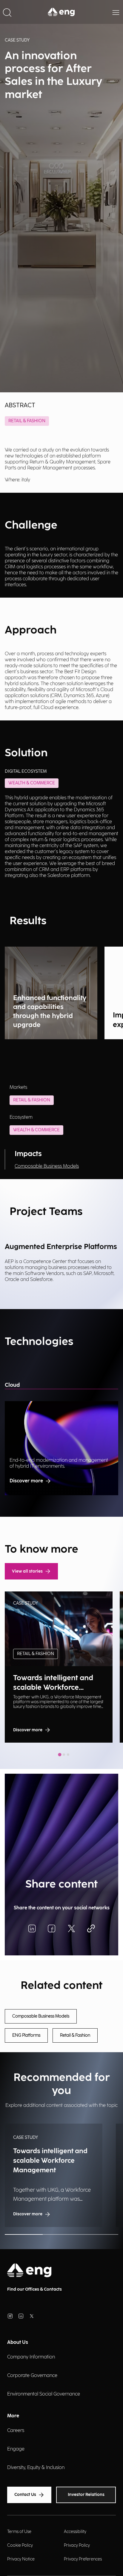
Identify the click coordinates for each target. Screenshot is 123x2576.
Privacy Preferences (83, 2559)
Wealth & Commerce (36, 1130)
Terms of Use (19, 2532)
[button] (7, 12)
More (13, 2416)
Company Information (31, 2357)
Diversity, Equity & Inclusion (36, 2468)
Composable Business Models (47, 1166)
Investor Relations (86, 2495)
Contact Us (25, 2495)
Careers (16, 2431)
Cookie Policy (20, 2545)
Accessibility (75, 2532)
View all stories (27, 1571)
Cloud (12, 1385)
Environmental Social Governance (44, 2394)
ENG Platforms (26, 2035)
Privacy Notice (21, 2559)
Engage (16, 2449)
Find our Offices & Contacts (34, 2289)
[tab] (60, 1755)
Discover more (26, 1481)
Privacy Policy (77, 2545)
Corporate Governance (32, 2376)
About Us (18, 2342)
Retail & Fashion (27, 421)
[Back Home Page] (61, 12)
